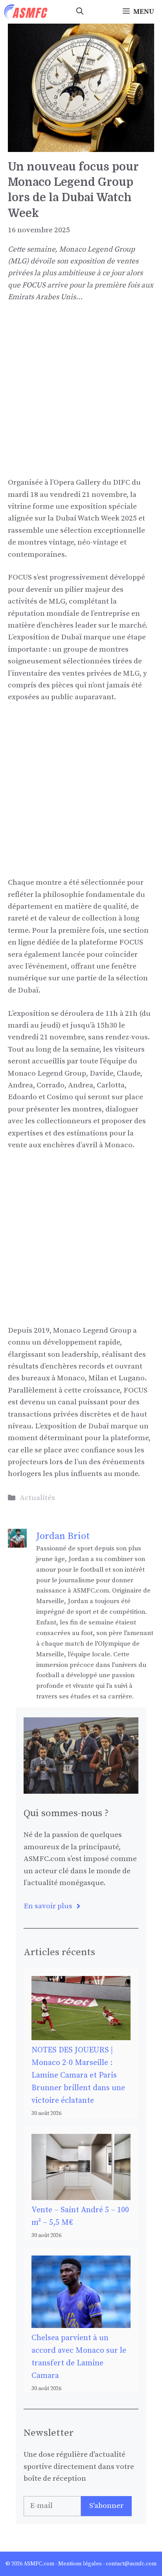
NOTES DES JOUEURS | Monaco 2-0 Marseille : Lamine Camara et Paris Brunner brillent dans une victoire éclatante (78, 2075)
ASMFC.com (39, 2564)
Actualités (37, 1498)
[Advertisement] (81, 396)
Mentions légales (80, 2564)
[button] (80, 12)
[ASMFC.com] (26, 12)
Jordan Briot (63, 1536)
